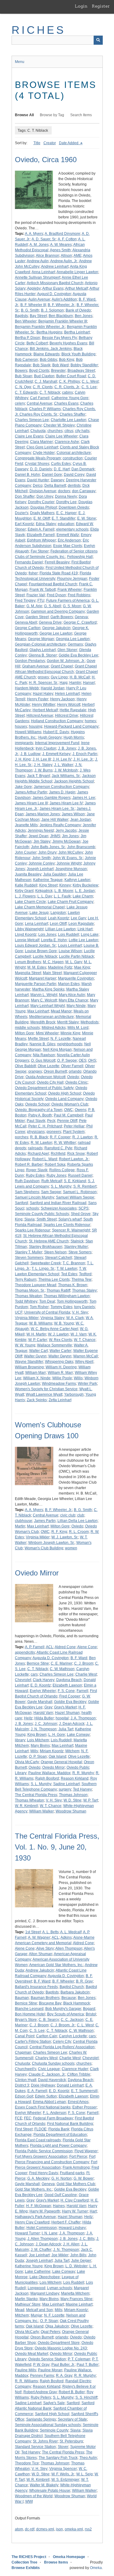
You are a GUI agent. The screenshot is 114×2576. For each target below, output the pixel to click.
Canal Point (25, 2036)
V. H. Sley (80, 1312)
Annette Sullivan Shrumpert (38, 277)
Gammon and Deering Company (58, 611)
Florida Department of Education (60, 2135)
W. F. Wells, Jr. (63, 2474)
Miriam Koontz (52, 1751)
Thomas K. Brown (73, 1285)
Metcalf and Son (40, 2310)
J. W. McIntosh (66, 770)
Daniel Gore (52, 475)
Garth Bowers (62, 617)
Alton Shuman (41, 1954)
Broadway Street (81, 371)
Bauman (22, 1998)
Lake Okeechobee (45, 2277)
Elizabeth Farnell (41, 535)
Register (101, 6)
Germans (75, 644)
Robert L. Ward (45, 1159)
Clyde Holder (44, 453)
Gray (48, 1707)
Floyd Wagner (86, 2151)
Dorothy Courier (41, 502)
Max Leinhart (38, 1011)
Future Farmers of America (68, 600)
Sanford (21, 1203)
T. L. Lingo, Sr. (43, 1269)
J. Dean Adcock (72, 1724)
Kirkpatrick (44, 891)
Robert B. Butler (72, 2392)
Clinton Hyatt (26, 2080)
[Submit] (98, 40)
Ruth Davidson (27, 1181)
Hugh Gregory (50, 737)
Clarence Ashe (67, 442)
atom (19, 2529)
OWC (69, 1110)
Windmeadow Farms (59, 1384)
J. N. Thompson (44, 1729)
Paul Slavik (36, 1121)
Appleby (34, 288)
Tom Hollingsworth (72, 1301)
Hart (93, 2211)
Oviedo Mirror (37, 1573)
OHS (92, 1060)
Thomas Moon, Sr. (30, 1290)
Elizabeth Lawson (67, 1685)
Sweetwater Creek (46, 1263)
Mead (20, 2310)
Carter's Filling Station (33, 2042)
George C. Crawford (80, 622)
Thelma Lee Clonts (54, 1279)
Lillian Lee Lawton (60, 929)
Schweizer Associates (59, 1208)
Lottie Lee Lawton (83, 940)
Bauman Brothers (45, 1998)
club (81, 1515)
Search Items (81, 115)
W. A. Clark (75, 1318)
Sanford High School (52, 2414)
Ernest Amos (78, 2102)
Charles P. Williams (45, 409)
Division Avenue (43, 491)
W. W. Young (25, 1345)
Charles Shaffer (73, 414)
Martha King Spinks (48, 989)
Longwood (36, 2288)
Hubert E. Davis (56, 732)
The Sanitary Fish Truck (58, 2458)
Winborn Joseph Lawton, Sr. (51, 1543)
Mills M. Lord (78, 1028)
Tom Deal (47, 1301)
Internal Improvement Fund (57, 743)
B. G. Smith (30, 310)
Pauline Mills (26, 2370)
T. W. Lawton (67, 1269)
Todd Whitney (26, 1301)
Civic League (49, 2069)
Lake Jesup (39, 913)
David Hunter (38, 480)
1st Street (33, 1932)
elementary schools (72, 529)
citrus (69, 431)
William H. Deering (61, 1367)
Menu (20, 62)
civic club (68, 1515)
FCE (19, 2118)
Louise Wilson (70, 951)
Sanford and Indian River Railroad (58, 1203)
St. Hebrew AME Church (49, 1241)
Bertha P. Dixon (28, 338)
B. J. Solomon (52, 310)
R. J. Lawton (83, 1137)
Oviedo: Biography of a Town (39, 1110)
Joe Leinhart (39, 2255)
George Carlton (28, 628)
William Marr (36, 1373)
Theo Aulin (88, 2458)
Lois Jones (47, 935)
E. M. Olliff (42, 518)
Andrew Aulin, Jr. (64, 261)
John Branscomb (81, 847)
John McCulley (71, 852)
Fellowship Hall (80, 557)
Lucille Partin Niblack (76, 956)
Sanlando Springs (41, 2419)
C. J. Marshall (46, 381)
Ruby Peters (41, 2397)
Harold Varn (43, 1713)
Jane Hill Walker (55, 820)
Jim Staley (42, 841)
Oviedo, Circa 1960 (46, 160)
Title (37, 143)
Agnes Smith (60, 250)
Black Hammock (77, 2003)
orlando (75, 1071)
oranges (35, 1071)
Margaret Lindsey (45, 2293)
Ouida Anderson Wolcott (45, 1077)
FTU (41, 600)
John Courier (26, 852)
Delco (38, 486)
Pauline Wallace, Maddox (49, 1773)
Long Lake (90, 935)
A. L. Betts (50, 1932)
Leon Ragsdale (81, 924)
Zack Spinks (37, 1400)
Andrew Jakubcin (40, 1970)
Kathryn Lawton (77, 880)
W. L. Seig (85, 2474)
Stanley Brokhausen (46, 1247)
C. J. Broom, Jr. (63, 2025)
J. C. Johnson (46, 1724)
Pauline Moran (50, 2370)
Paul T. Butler (88, 2365)
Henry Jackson (62, 699)
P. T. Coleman (79, 2359)
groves (43, 677)
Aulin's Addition (64, 299)
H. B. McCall (80, 677)
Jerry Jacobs (66, 830)
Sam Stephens (27, 1192)
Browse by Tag (52, 115)
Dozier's (22, 513)
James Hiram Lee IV (66, 803)
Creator (50, 143)
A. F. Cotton (67, 239)
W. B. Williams (41, 1323)
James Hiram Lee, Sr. (57, 809)
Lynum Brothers (28, 962)
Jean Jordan (81, 820)
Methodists (90, 1022)
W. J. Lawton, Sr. (65, 1537)
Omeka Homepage (69, 2557)
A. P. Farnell (35, 1647)
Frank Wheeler (70, 590)
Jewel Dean (38, 836)
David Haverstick (52, 2080)
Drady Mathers (42, 513)
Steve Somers (80, 1252)
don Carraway (84, 491)
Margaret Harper (43, 978)
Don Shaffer (25, 496)
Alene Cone (87, 1647)
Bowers (21, 371)
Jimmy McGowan (66, 841)
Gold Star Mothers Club (76, 2184)
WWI (29, 2501)
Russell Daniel (80, 1175)
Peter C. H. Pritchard (45, 1126)
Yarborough (74, 1394)
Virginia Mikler (27, 1318)
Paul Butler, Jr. (63, 2365)
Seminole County (54, 2430)
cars (34, 1674)
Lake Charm (83, 896)
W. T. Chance (85, 1340)
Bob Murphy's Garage (63, 2009)
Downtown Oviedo (74, 507)
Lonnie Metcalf (27, 940)
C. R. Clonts (43, 387)
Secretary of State (72, 2419)
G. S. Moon (72, 606)
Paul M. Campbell (69, 1115)
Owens (81, 1110)
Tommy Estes (61, 1307)
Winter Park (87, 1384)
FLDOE (40, 2129)
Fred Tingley (25, 600)
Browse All (24, 115)
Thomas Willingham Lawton (67, 1296)
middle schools (27, 1028)
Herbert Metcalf (45, 710)
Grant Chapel (62, 666)
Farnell (82, 1691)
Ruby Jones (56, 1175)
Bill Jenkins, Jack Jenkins (51, 349)
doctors (64, 491)
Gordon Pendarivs (30, 661)
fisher (33, 573)
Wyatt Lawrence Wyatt (44, 1394)
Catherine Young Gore (70, 398)
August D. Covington (54, 294)
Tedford (85, 1274)
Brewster (58, 371)
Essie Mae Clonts (68, 546)
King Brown (37, 1735)
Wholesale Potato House (50, 2491)
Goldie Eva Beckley (70, 1702)
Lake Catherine (38, 2271)
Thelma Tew (81, 1279)
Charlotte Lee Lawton (69, 420)
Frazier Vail (36, 595)
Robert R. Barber (29, 1164)
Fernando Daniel (29, 562)
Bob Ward (60, 365)
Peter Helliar (74, 1126)
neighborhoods (70, 1044)
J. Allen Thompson (43, 2239)
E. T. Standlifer (64, 518)
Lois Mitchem (38, 1740)
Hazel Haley (43, 694)
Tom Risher (39, 1307)
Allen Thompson (69, 1948)
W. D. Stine (73, 1800)
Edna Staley (46, 524)
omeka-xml (74, 2529)
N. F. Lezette (61, 1039)
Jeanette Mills (26, 825)
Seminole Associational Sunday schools (48, 2425)
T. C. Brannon (74, 1263)
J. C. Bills (87, 2239)
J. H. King (23, 759)
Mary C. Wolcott (44, 1000)
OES (83, 1060)
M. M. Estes (37, 967)
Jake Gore (23, 787)
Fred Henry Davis (44, 2173)
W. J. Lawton (58, 1334)
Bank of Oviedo (78, 310)
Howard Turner (27, 2233)
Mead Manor (61, 1011)
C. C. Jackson (72, 2020)
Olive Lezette (48, 1066)
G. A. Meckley (38, 2178)
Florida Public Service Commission (44, 2151)
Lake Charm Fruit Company (71, 902)
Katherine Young (29, 2266)
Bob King (67, 360)
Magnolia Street (28, 973)
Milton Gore (24, 1033)
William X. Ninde (37, 1378)
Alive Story (45, 1948)
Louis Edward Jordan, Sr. (36, 945)
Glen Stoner (67, 650)
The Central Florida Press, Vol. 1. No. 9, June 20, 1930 (57, 1847)
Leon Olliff (58, 924)
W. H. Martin (36, 1334)
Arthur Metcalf (76, 288)
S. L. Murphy (61, 1186)
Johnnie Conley (42, 863)
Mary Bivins (40, 1746)
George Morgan (41, 639)
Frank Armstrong (76, 2167)
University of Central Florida (47, 1312)
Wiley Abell (84, 1362)
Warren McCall (86, 1356)
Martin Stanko (26, 2299)
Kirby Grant (24, 891)
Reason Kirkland (75, 1778)
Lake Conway (78, 1735)
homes (90, 721)
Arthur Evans (53, 288)
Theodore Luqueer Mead (36, 1285)
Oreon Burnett (55, 1071)
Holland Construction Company (57, 721)
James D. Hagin (62, 792)
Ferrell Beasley (57, 562)
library (20, 1740)
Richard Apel (38, 1154)
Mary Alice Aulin (72, 995)
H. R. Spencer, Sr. (43, 683)
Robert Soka (55, 1164)
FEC (28, 2118)
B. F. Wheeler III (33, 305)
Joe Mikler (60, 2255)
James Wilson (73, 814)
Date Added (69, 143)
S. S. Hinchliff (86, 2397)
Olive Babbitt (25, 1066)
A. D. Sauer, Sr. (44, 239)
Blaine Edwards (47, 354)
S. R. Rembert (85, 1186)
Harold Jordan (53, 688)
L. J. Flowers (25, 896)
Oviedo (73, 1077)
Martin (20, 1526)
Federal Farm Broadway (53, 2118)
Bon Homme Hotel (30, 2014)
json (59, 2529)
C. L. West (90, 381)
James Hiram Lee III (31, 803)
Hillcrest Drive (67, 715)
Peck (51, 1121)
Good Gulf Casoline (61, 2195)
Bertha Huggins (49, 332)
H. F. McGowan (39, 2206)
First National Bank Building (70, 2124)
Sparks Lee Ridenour (33, 1230)
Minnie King (70, 1033)
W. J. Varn (79, 1334)
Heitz (28, 1718)
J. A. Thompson (83, 1718)
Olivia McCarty (27, 1762)
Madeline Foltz (60, 967)
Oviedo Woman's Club (70, 1104)
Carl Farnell (40, 398)
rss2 (88, 2529)
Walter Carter (60, 1351)
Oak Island (57, 1756)
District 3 (22, 2085)
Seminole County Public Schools (42, 1214)
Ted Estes (69, 1274)
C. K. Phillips (69, 381)
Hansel (89, 683)
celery (20, 403)
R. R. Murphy (83, 1773)
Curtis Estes (61, 464)
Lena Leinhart (36, 924)
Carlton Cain (47, 2036)
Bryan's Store (26, 2020)
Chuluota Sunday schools (53, 2063)
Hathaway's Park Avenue (35, 2217)
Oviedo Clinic (76, 1082)
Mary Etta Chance (73, 1000)
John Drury (47, 852)
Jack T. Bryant (38, 776)
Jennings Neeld (41, 830)
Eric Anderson (69, 540)
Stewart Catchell (59, 1258)
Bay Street (38, 316)
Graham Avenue (36, 666)
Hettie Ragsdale (73, 710)
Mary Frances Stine (76, 2299)
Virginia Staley (52, 1318)
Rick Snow (76, 1154)
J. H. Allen (71, 2244)
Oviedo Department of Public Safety (44, 1088)
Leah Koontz (59, 918)
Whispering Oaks (59, 1362)
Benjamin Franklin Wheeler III (63, 321)
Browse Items (56, 2562)
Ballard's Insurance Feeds (36, 1987)
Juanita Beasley (28, 874)
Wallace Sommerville (55, 1345)
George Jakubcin (56, 628)
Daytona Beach (69, 1680)
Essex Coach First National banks (43, 2107)
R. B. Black (39, 1137)
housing (36, 726)
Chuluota (38, 431)
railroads (35, 1148)
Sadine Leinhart (66, 1784)
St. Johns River (45, 2441)
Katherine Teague (48, 880)
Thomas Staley (84, 1290)
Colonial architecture (74, 453)
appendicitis (25, 1652)
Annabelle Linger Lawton (77, 272)
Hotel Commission (42, 2228)
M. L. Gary (74, 962)
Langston (58, 913)
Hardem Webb (27, 688)
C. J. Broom (84, 1663)
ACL (50, 1647)
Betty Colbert (37, 343)
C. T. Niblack (50, 392)
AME (78, 256)
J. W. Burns (43, 770)
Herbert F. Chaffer (66, 2222)
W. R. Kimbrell (26, 1806)
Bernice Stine (38, 1663)
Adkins (66, 1937)
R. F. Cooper (60, 1137)
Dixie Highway (43, 2085)
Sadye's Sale (54, 2403)
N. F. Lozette (54, 2315)
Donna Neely (66, 496)
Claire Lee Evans (29, 436)
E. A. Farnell (37, 2091)
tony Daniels (85, 1307)
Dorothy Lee (66, 502)
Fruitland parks (72, 2173)
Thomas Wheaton (29, 1800)
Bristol (91, 2014)
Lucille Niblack (45, 956)
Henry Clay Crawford (32, 2222)
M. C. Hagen (53, 962)
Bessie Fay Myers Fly (59, 338)
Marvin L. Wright (44, 995)
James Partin (45, 1521)
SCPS (83, 1208)
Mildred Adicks (54, 1028)
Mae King (82, 967)
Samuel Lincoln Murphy (35, 1197)
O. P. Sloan (38, 1756)
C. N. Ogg (23, 387)
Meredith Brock (43, 1022)
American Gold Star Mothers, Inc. (56, 1965)
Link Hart (85, 929)
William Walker (41, 1811)
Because (69, 1998)
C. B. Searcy (49, 2020)
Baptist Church (72, 1987)
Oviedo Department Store (59, 2343)
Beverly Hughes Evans (68, 343)
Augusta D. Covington (51, 1658)
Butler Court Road (71, 376)
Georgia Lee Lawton (73, 639)
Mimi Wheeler (47, 1033)
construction (73, 458)
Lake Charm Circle (30, 902)
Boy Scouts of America (66, 2014)
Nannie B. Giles (42, 1044)
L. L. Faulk (62, 896)
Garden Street (37, 617)
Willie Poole (62, 1378)
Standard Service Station (35, 2447)
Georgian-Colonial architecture (40, 644)
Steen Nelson (55, 1252)
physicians (36, 1132)
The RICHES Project (29, 2557)
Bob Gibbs (48, 360)
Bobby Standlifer (84, 365)
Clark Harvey (44, 1680)
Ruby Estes (35, 1175)
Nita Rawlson (44, 1055)
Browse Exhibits (26, 2568)
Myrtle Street (38, 1039)
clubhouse (24, 1521)
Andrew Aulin (38, 261)
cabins (67, 392)
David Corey (74, 475)
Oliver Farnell (72, 1066)
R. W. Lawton (41, 1143)
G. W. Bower (84, 2178)
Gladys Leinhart (43, 650)
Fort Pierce (78, 2157)
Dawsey (57, 480)
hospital (62, 1718)
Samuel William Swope (75, 1197)
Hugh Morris (74, 737)
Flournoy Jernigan (72, 579)
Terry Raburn (26, 1279)
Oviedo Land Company (64, 1099)
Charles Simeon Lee (32, 420)
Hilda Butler (44, 1718)
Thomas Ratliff (58, 1290)
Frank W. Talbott (43, 590)
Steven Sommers (29, 1258)
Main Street (52, 973)
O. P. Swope (67, 1060)
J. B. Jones (67, 748)
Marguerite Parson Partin (36, 984)
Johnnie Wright (69, 863)
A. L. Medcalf (71, 1932)
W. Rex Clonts (60, 1340)
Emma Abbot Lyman (49, 2102)
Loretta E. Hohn (54, 940)
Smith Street (47, 1219)
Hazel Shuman (67, 1713)
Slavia (29, 1219)
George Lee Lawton (56, 633)
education (66, 524)
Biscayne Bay (50, 2003)
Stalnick (77, 1241)
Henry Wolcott (69, 705)
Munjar (36, 2315)
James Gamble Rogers (52, 798)
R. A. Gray (64, 2376)
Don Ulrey (45, 496)
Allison (66, 256)
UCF (19, 1312)
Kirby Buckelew (85, 885)
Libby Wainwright (29, 929)
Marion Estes (69, 984)
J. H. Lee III (42, 759)
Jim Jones (70, 836)
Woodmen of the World (34, 2496)
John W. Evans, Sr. (68, 858)
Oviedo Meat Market (31, 2354)
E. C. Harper (66, 513)
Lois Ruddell (69, 935)
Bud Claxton (44, 376)
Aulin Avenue (39, 299)
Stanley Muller (76, 1247)
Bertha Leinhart (77, 332)
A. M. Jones (39, 245)
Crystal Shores (37, 464)
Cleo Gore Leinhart (42, 447)
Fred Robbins (79, 595)
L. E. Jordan (85, 891)
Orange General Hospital (61, 1762)
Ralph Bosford (47, 1778)
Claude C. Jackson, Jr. (47, 2074)
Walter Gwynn (60, 1356)
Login (81, 6)
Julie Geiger (81, 2261)
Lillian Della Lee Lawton (78, 1521)
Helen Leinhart (67, 694)
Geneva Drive (50, 622)
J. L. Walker (64, 765)
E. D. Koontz (41, 1685)
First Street (24, 2129)
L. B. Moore (64, 891)
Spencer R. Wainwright (71, 1230)
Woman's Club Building (44, 1548)
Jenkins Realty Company (60, 825)
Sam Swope (51, 1192)
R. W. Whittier (65, 1143)
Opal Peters (50, 2332)
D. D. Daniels (41, 469)
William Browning (29, 1367)
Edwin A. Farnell (41, 529)
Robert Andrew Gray (40, 2392)
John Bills (78, 2255)
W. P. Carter (38, 1340)
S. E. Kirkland (75, 1181)
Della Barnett (55, 486)
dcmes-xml (45, 2529)
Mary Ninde (76, 1006)
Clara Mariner (41, 442)
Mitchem (72, 1751)
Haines (59, 2206)
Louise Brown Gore (41, 951)
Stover (63, 2447)
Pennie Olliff (67, 1121)
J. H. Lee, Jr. (83, 759)
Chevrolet (23, 1680)
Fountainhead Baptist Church (53, 584)
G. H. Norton (62, 2178)
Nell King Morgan (57, 1050)
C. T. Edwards (26, 392)
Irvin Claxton (46, 748)
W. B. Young (64, 1323)
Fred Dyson (56, 595)
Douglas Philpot (44, 507)
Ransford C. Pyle (58, 1148)
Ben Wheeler (26, 321)
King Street (48, 885)
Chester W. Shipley (59, 425)
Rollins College (62, 1170)
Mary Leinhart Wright (48, 1006)
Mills (34, 1751)
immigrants (24, 743)
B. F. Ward (79, 1658)
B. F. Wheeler (63, 1981)
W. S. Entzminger (65, 2480)
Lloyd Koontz (26, 935)
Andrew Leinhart (55, 266)
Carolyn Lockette (73, 2036)
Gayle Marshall (40, 1702)
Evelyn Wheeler (43, 1691)
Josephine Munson (71, 869)
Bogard (89, 2009)
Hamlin (75, 683)
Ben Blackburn (61, 316)
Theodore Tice (27, 2463)
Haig (64, 683)
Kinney (65, 885)
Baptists (21, 316)
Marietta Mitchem (75, 2293)
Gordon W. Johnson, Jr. (66, 661)
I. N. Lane (50, 2233)
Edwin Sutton (46, 2096)
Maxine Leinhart (79, 2304)
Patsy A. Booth (40, 1115)
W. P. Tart (91, 1800)
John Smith (41, 858)
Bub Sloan (24, 376)
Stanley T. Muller (29, 1252)
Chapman (23, 2052)
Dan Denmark (83, 469)
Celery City (62, 2042)
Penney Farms (42, 2376)
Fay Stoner (40, 551)
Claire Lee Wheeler (61, 436)
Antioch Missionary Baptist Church (55, 283)
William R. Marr (60, 1373)
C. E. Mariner (62, 1663)
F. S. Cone (66, 1691)
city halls (82, 431)
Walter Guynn (35, 1356)
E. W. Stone (87, 518)
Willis (78, 1378)
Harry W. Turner (75, 2211)
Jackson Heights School (74, 781)
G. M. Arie (34, 606)
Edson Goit (24, 2096)
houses (21, 726)
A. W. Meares (61, 245)
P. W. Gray (41, 2365)
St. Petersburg (71, 2441)
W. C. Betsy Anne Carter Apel (54, 1329)
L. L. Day (45, 896)
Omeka (96, 2568)
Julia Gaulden (55, 874)
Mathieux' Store (28, 2304)
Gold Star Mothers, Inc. (34, 2189)
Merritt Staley (68, 1022)
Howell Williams (28, 732)
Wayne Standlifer (29, 1362)
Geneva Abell (26, 622)
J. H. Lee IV (62, 759)
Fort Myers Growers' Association (41, 2157)
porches (22, 1137)
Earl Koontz (24, 524)
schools (33, 1208)
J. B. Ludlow (30, 754)
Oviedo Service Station (47, 2359)
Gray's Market (65, 1707)
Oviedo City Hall (50, 1082)
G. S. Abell (53, 606)
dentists (74, 486)
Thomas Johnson (73, 1795)
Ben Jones (84, 316)
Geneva (81, 617)
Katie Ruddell (26, 885)
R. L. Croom (79, 1532)
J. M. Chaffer (41, 2250)
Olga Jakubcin (57, 2326)
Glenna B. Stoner (43, 655)
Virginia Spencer (63, 2469)
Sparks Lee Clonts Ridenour (67, 1225)
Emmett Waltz (68, 535)
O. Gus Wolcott (43, 1060)
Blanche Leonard (29, 2009)
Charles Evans (66, 403)
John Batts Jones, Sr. (48, 847)
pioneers (54, 1132)
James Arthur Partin (31, 792)
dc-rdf (30, 2529)
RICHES (39, 30)
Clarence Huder (75, 2069)
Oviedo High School (65, 1093)
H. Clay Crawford (75, 2200)
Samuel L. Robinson (80, 1192)
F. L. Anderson (55, 2113)
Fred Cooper (70, 1696)
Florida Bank (59, 2129)
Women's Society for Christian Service (46, 1389)
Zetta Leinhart (60, 1400)
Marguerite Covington (76, 978)
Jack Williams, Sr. (66, 776)
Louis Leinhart (70, 945)
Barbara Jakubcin (75, 1992)
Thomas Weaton (28, 1296)
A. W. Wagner (39, 1937)
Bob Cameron (26, 360)
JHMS (55, 836)
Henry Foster (38, 699)
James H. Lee (84, 798)
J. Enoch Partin (85, 754)
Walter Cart (38, 1351)
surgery (65, 1789)
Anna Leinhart (43, 272)
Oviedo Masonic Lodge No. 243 (61, 2348)
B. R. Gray (84, 1981)
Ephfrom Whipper (41, 540)
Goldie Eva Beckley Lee (78, 655)
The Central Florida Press (36, 1795)
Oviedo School (37, 1104)
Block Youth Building (78, 354)
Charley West (46, 2058)
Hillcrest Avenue (40, 715)
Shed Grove (81, 1214)
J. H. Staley (43, 765)
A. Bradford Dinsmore (62, 234)
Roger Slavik (37, 1170)
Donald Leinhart (70, 2085)
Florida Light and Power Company (58, 2146)
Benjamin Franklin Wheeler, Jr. (40, 327)
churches (55, 431)
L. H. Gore (57, 1735)
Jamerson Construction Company (61, 787)
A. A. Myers (34, 234)
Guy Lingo (59, 677)
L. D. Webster (76, 2266)
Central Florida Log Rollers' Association (62, 2047)
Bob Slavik (42, 365)
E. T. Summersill (84, 2091)
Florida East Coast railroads (38, 2140)
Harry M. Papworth (45, 2211)
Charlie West (86, 1674)
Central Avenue (40, 403)
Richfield (58, 1154)
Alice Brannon (48, 256)
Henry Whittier (44, 705)
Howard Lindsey (72, 2228)
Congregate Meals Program (38, 458)
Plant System (74, 1132)
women (71, 1548)
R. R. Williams (26, 2381)
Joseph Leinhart (40, 869)
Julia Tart (66, 1729)
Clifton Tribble (79, 2074)
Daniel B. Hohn (28, 475)
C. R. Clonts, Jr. (67, 387)
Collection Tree (24, 2562)
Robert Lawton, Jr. (74, 1159)
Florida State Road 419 (59, 573)
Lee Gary (78, 918)
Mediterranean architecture (52, 1017)
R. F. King (59, 1532)
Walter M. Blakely (44, 2485)
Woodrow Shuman (71, 1811)
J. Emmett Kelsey (56, 754)
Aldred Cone (65, 1647)
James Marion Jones (43, 814)
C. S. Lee (89, 387)
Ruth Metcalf (52, 1181)
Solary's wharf (70, 1219)
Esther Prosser (85, 2107)
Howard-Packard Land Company (71, 726)
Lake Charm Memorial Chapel (40, 907)
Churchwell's (26, 2069)
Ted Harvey (82, 1789)
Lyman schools (60, 2288)
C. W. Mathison (62, 1669)
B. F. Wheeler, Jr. (61, 305)
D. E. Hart (62, 469)
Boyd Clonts (39, 371)
